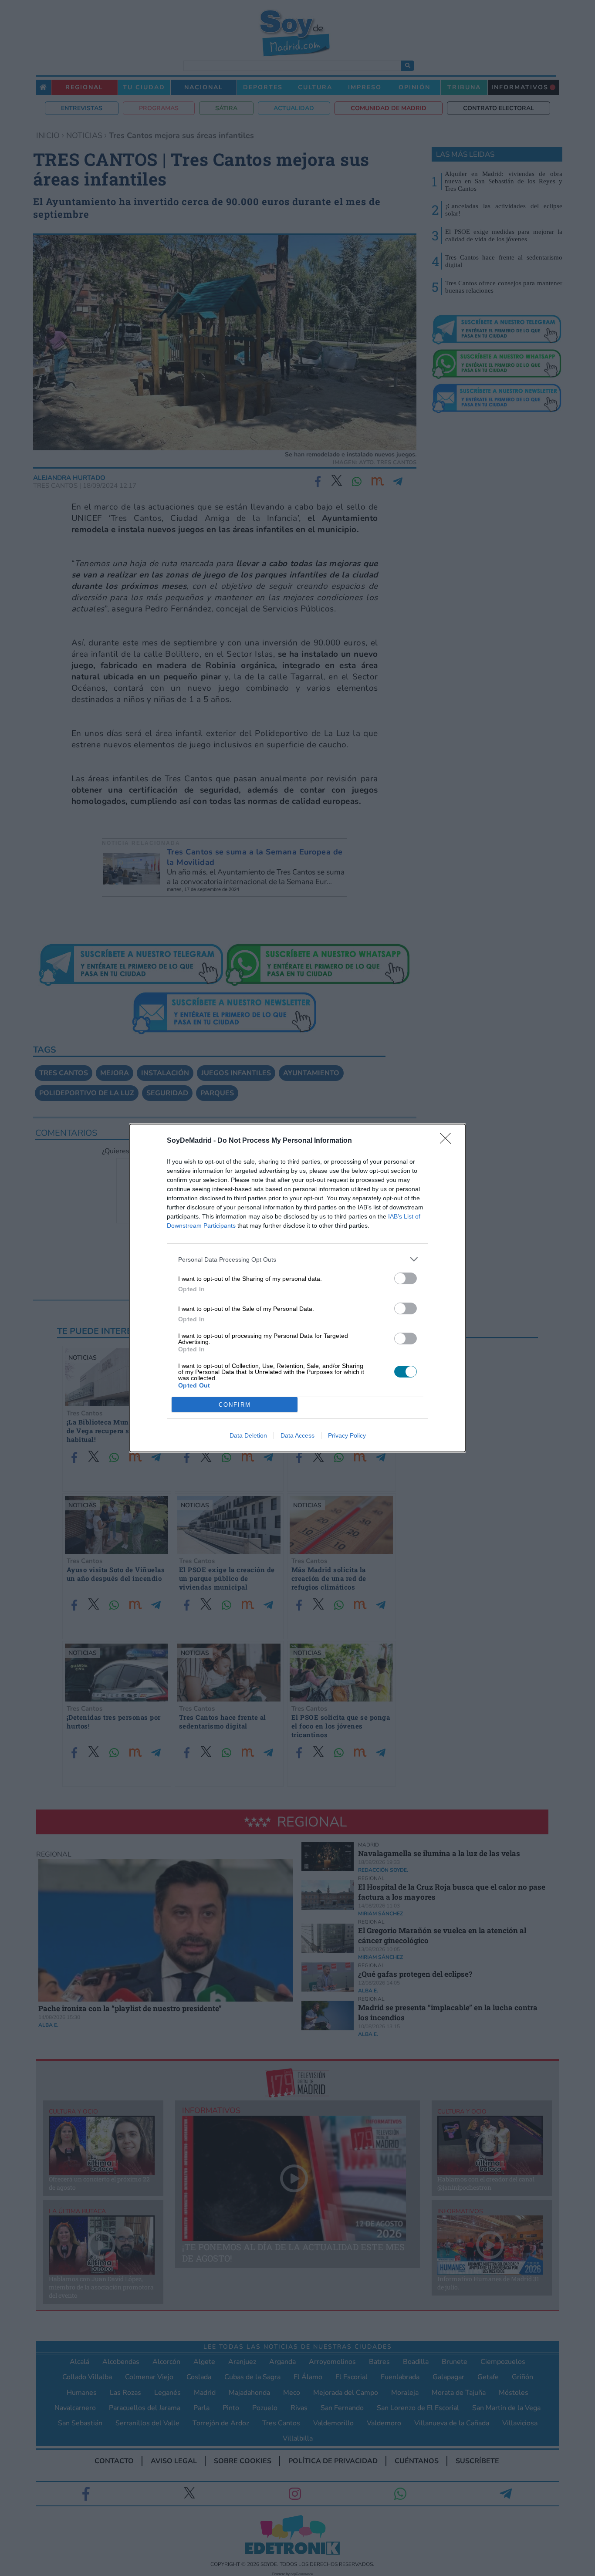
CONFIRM (235, 1405)
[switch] (406, 1278)
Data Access (297, 1435)
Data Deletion (248, 1435)
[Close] (448, 1141)
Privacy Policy (347, 1435)
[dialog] (297, 1288)
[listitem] (297, 1259)
